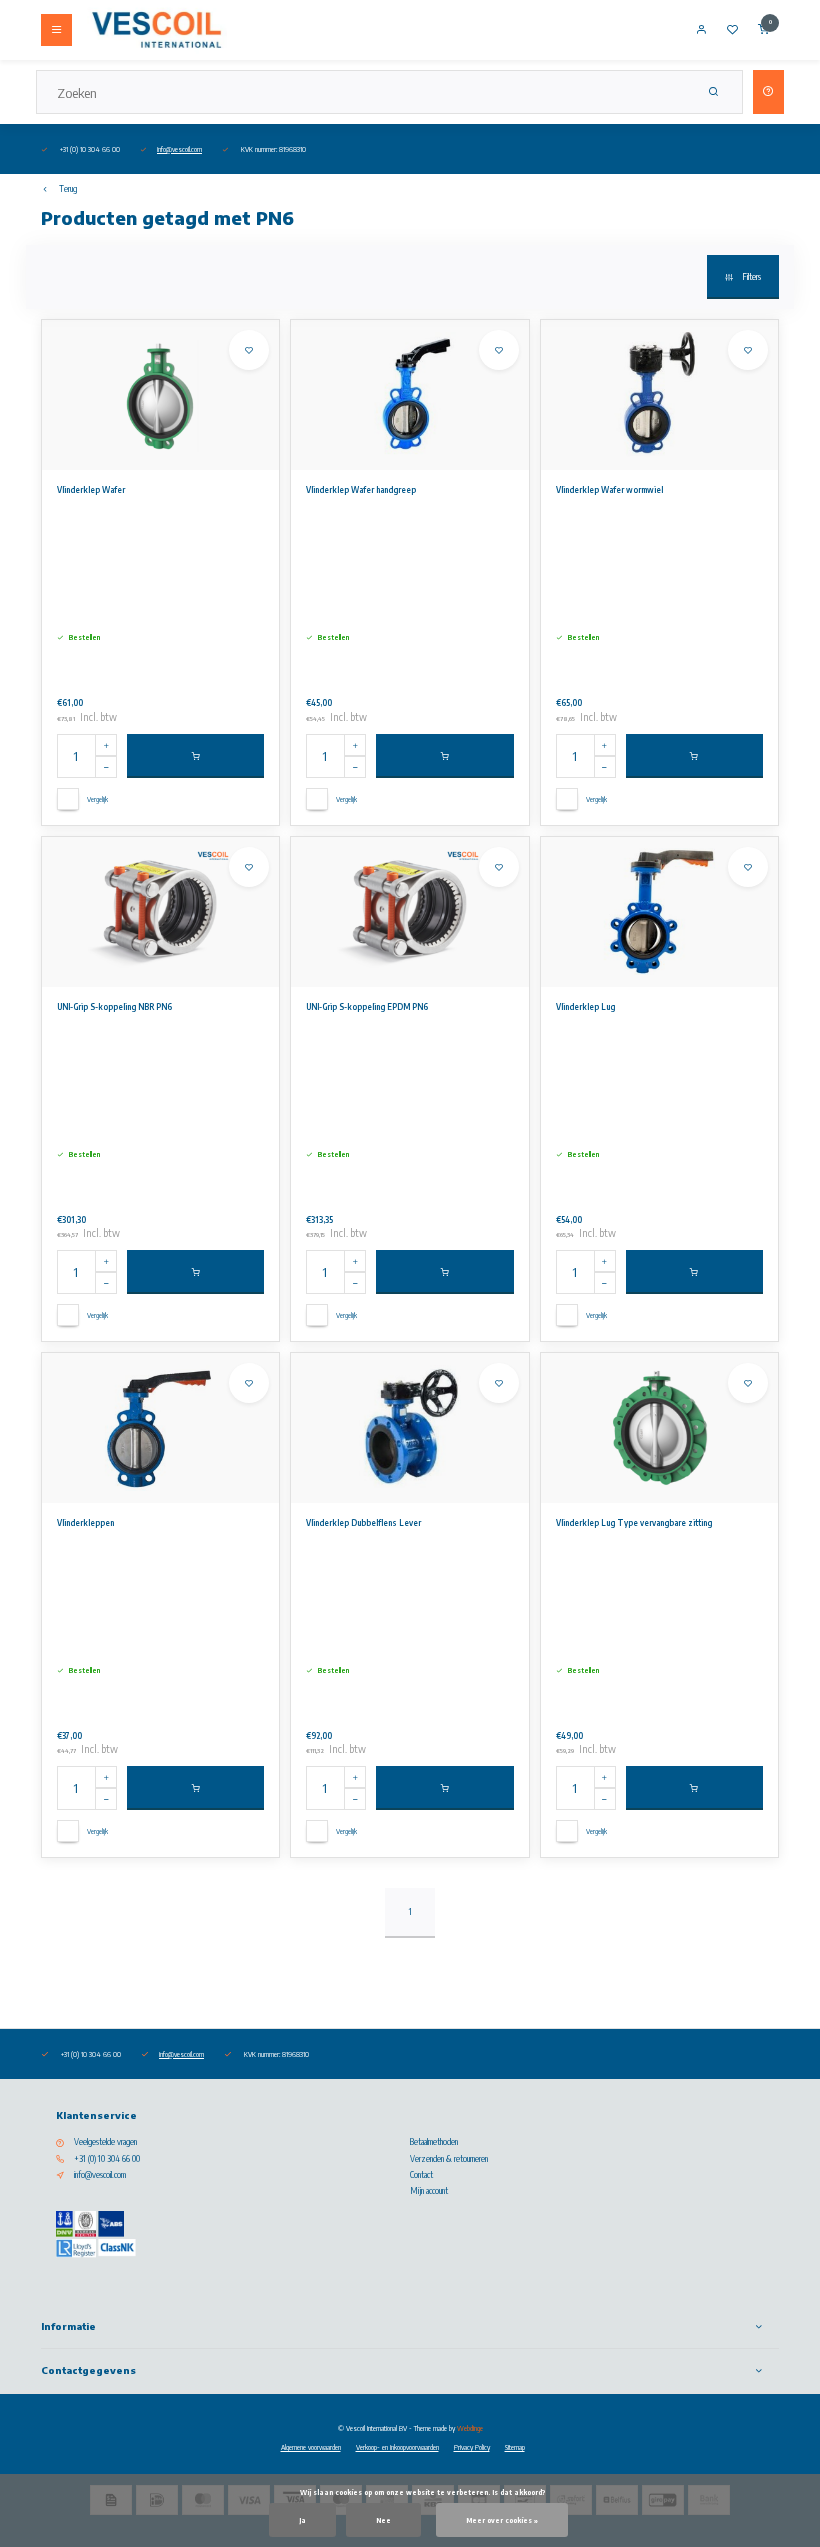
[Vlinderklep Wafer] (160, 395)
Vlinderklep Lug (585, 1007)
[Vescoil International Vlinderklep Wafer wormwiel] (659, 395)
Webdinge (470, 2428)
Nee (383, 2520)
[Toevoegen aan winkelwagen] (195, 756)
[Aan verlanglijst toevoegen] (249, 350)
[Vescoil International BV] (157, 30)
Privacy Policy (472, 2447)
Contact (421, 2175)
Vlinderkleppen (85, 1523)
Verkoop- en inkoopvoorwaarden (397, 2447)
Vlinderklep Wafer (91, 490)
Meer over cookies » (502, 2520)
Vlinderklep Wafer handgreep (361, 490)
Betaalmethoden (434, 2142)
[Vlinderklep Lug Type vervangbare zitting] (659, 1428)
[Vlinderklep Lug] (659, 912)
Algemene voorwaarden (311, 2447)
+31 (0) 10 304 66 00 (107, 2159)
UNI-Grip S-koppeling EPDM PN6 (367, 1007)
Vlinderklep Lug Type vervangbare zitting (634, 1523)
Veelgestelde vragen (105, 2142)
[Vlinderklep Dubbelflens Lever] (409, 1428)
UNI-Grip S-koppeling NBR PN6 (114, 1007)
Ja (302, 2520)
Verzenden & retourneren (449, 2159)
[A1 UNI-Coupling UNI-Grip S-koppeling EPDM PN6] (409, 912)
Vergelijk (97, 799)
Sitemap (515, 2447)
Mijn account (429, 2191)
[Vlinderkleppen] (160, 1428)
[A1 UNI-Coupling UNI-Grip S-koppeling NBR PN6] (160, 912)
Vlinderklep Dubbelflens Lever (363, 1523)
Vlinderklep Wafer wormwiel (609, 490)
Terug (68, 189)
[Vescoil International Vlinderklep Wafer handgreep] (409, 395)
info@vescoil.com (179, 149)
